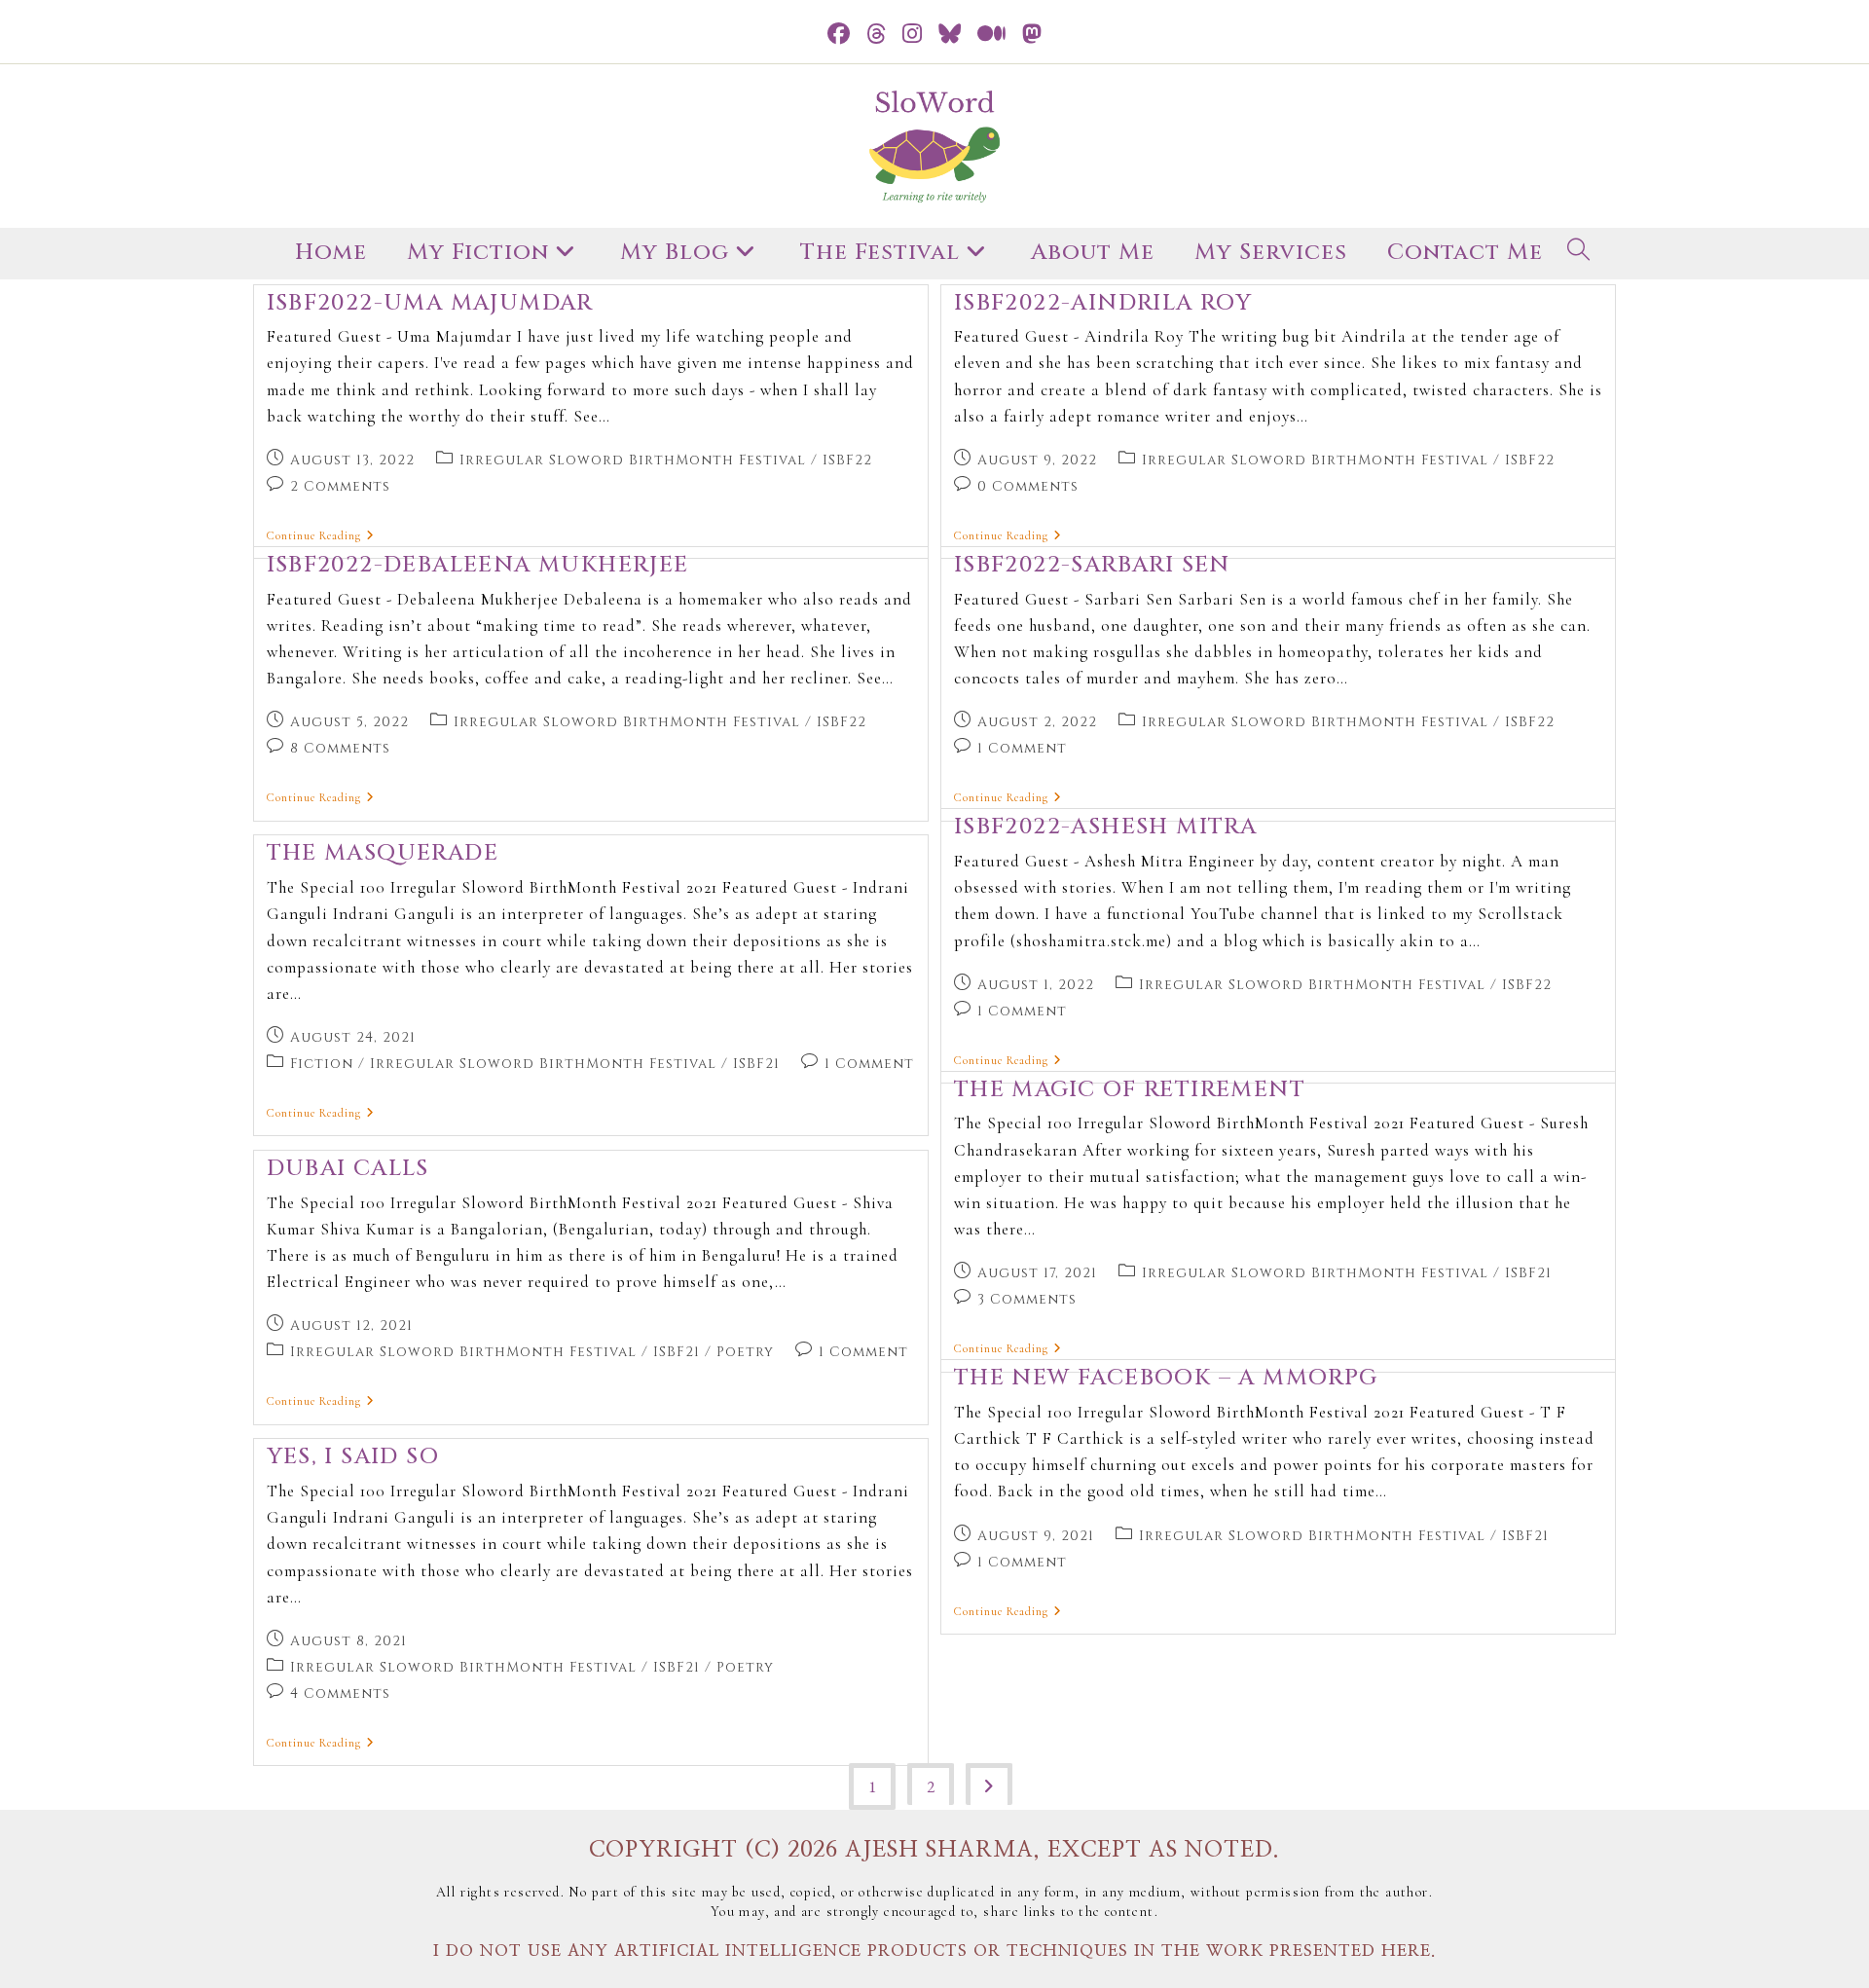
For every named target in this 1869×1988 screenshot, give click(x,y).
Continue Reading (321, 535)
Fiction (322, 1064)
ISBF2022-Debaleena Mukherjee (478, 565)
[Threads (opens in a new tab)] (877, 35)
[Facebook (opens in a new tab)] (839, 35)
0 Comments (1028, 486)
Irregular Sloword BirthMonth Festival (633, 460)
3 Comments (1027, 1299)
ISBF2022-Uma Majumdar (430, 303)
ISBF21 (756, 1064)
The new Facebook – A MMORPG (1166, 1378)
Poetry (745, 1352)
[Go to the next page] (989, 1784)
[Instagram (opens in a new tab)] (913, 35)
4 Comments (340, 1693)
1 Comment (1022, 748)
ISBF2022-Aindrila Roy (1103, 303)
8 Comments (340, 748)
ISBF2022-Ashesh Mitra (1105, 827)
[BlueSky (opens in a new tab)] (950, 35)
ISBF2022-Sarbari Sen (1092, 565)
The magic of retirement (1130, 1090)
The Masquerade (383, 853)
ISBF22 (847, 460)
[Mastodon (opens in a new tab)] (1032, 35)
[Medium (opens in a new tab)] (992, 35)
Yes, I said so (353, 1457)
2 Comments (340, 486)
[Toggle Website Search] (1579, 254)
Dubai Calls (348, 1169)
